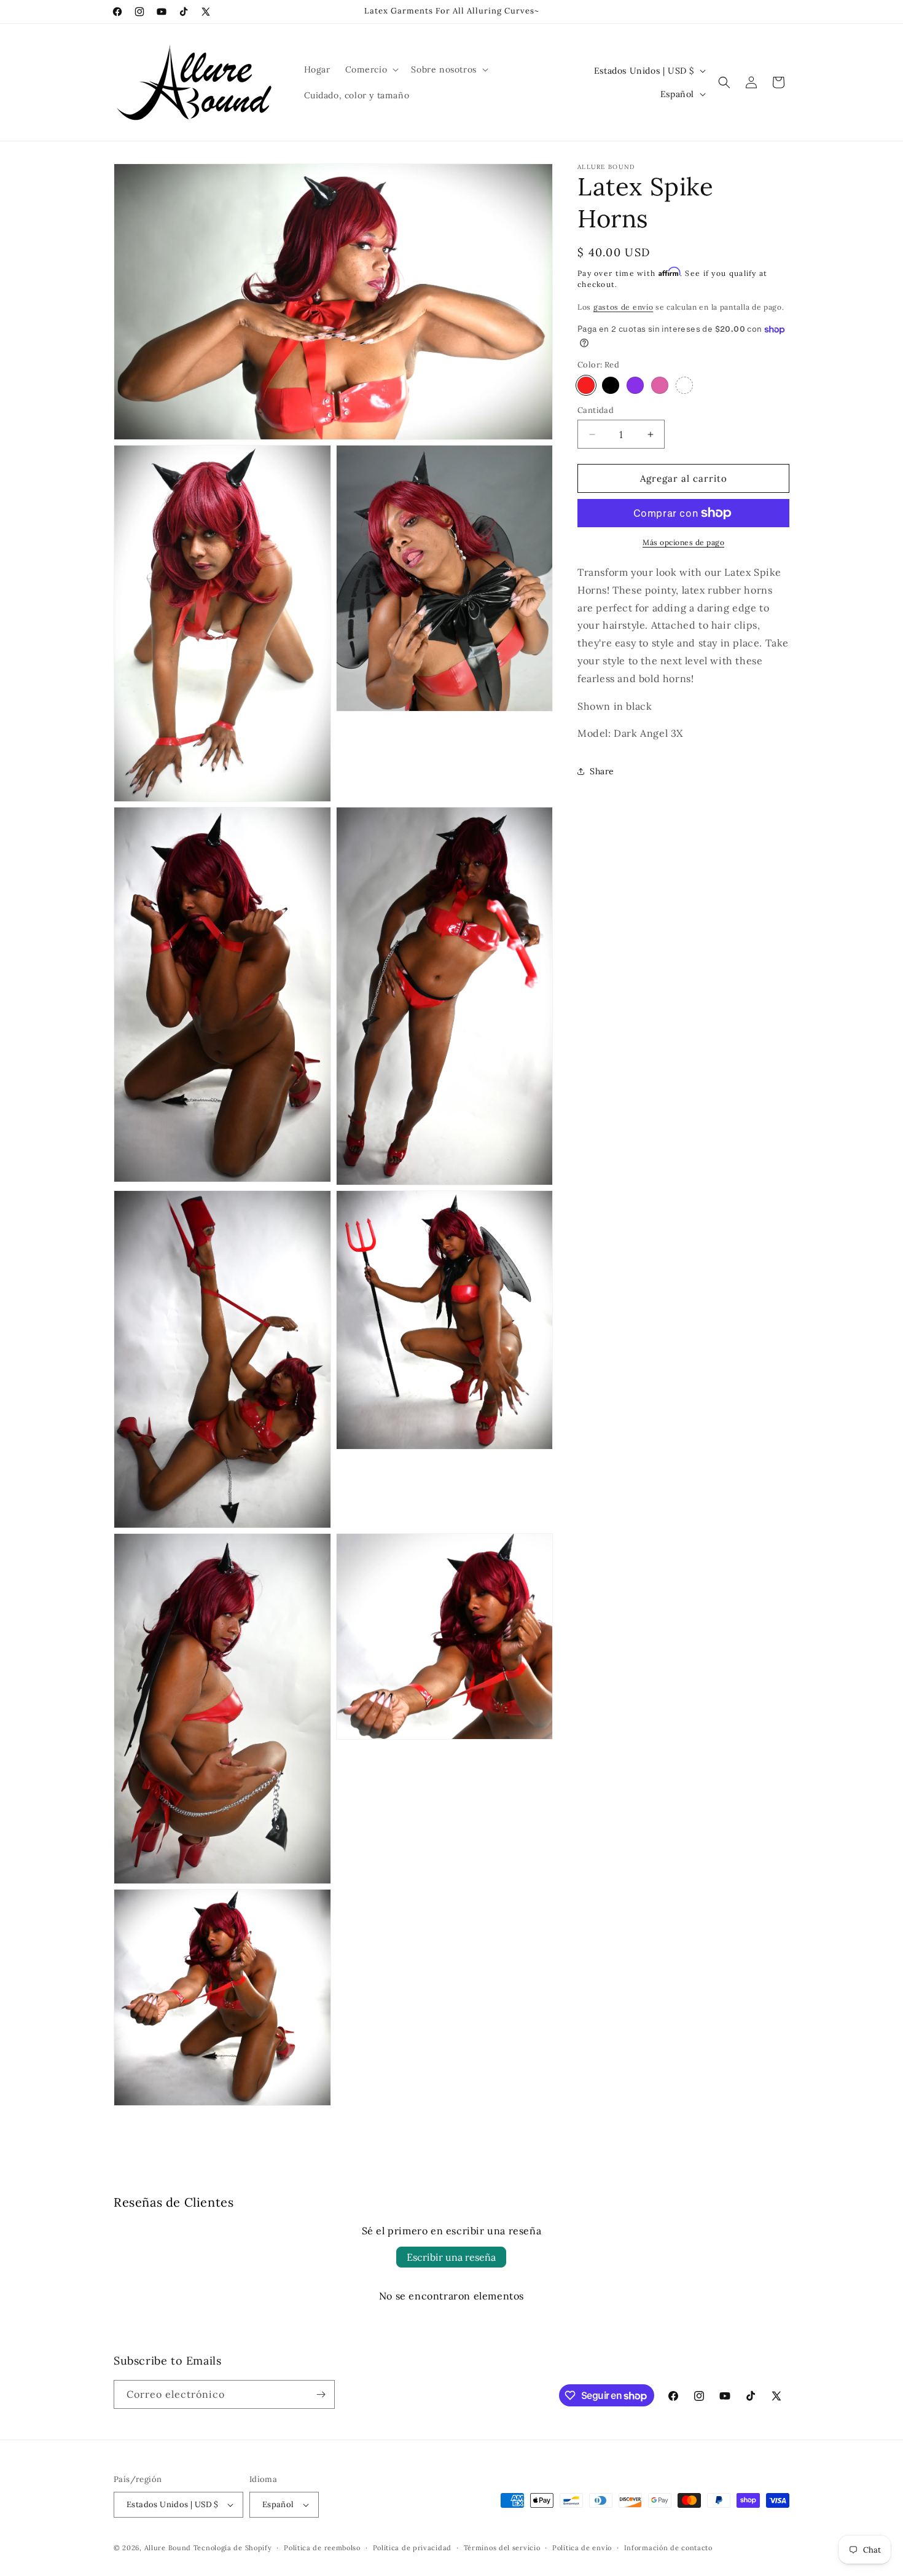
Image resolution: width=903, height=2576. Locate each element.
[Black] (611, 385)
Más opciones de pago (683, 542)
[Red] (586, 385)
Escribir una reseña (451, 2257)
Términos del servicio (502, 2548)
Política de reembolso (322, 2548)
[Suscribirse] (321, 2394)
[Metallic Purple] (635, 385)
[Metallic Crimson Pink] (660, 385)
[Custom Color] (684, 385)
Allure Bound (168, 2548)
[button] (371, 69)
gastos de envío (623, 307)
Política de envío (582, 2548)
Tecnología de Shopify (233, 2548)
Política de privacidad (412, 2548)
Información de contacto (668, 2548)
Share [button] (602, 771)
